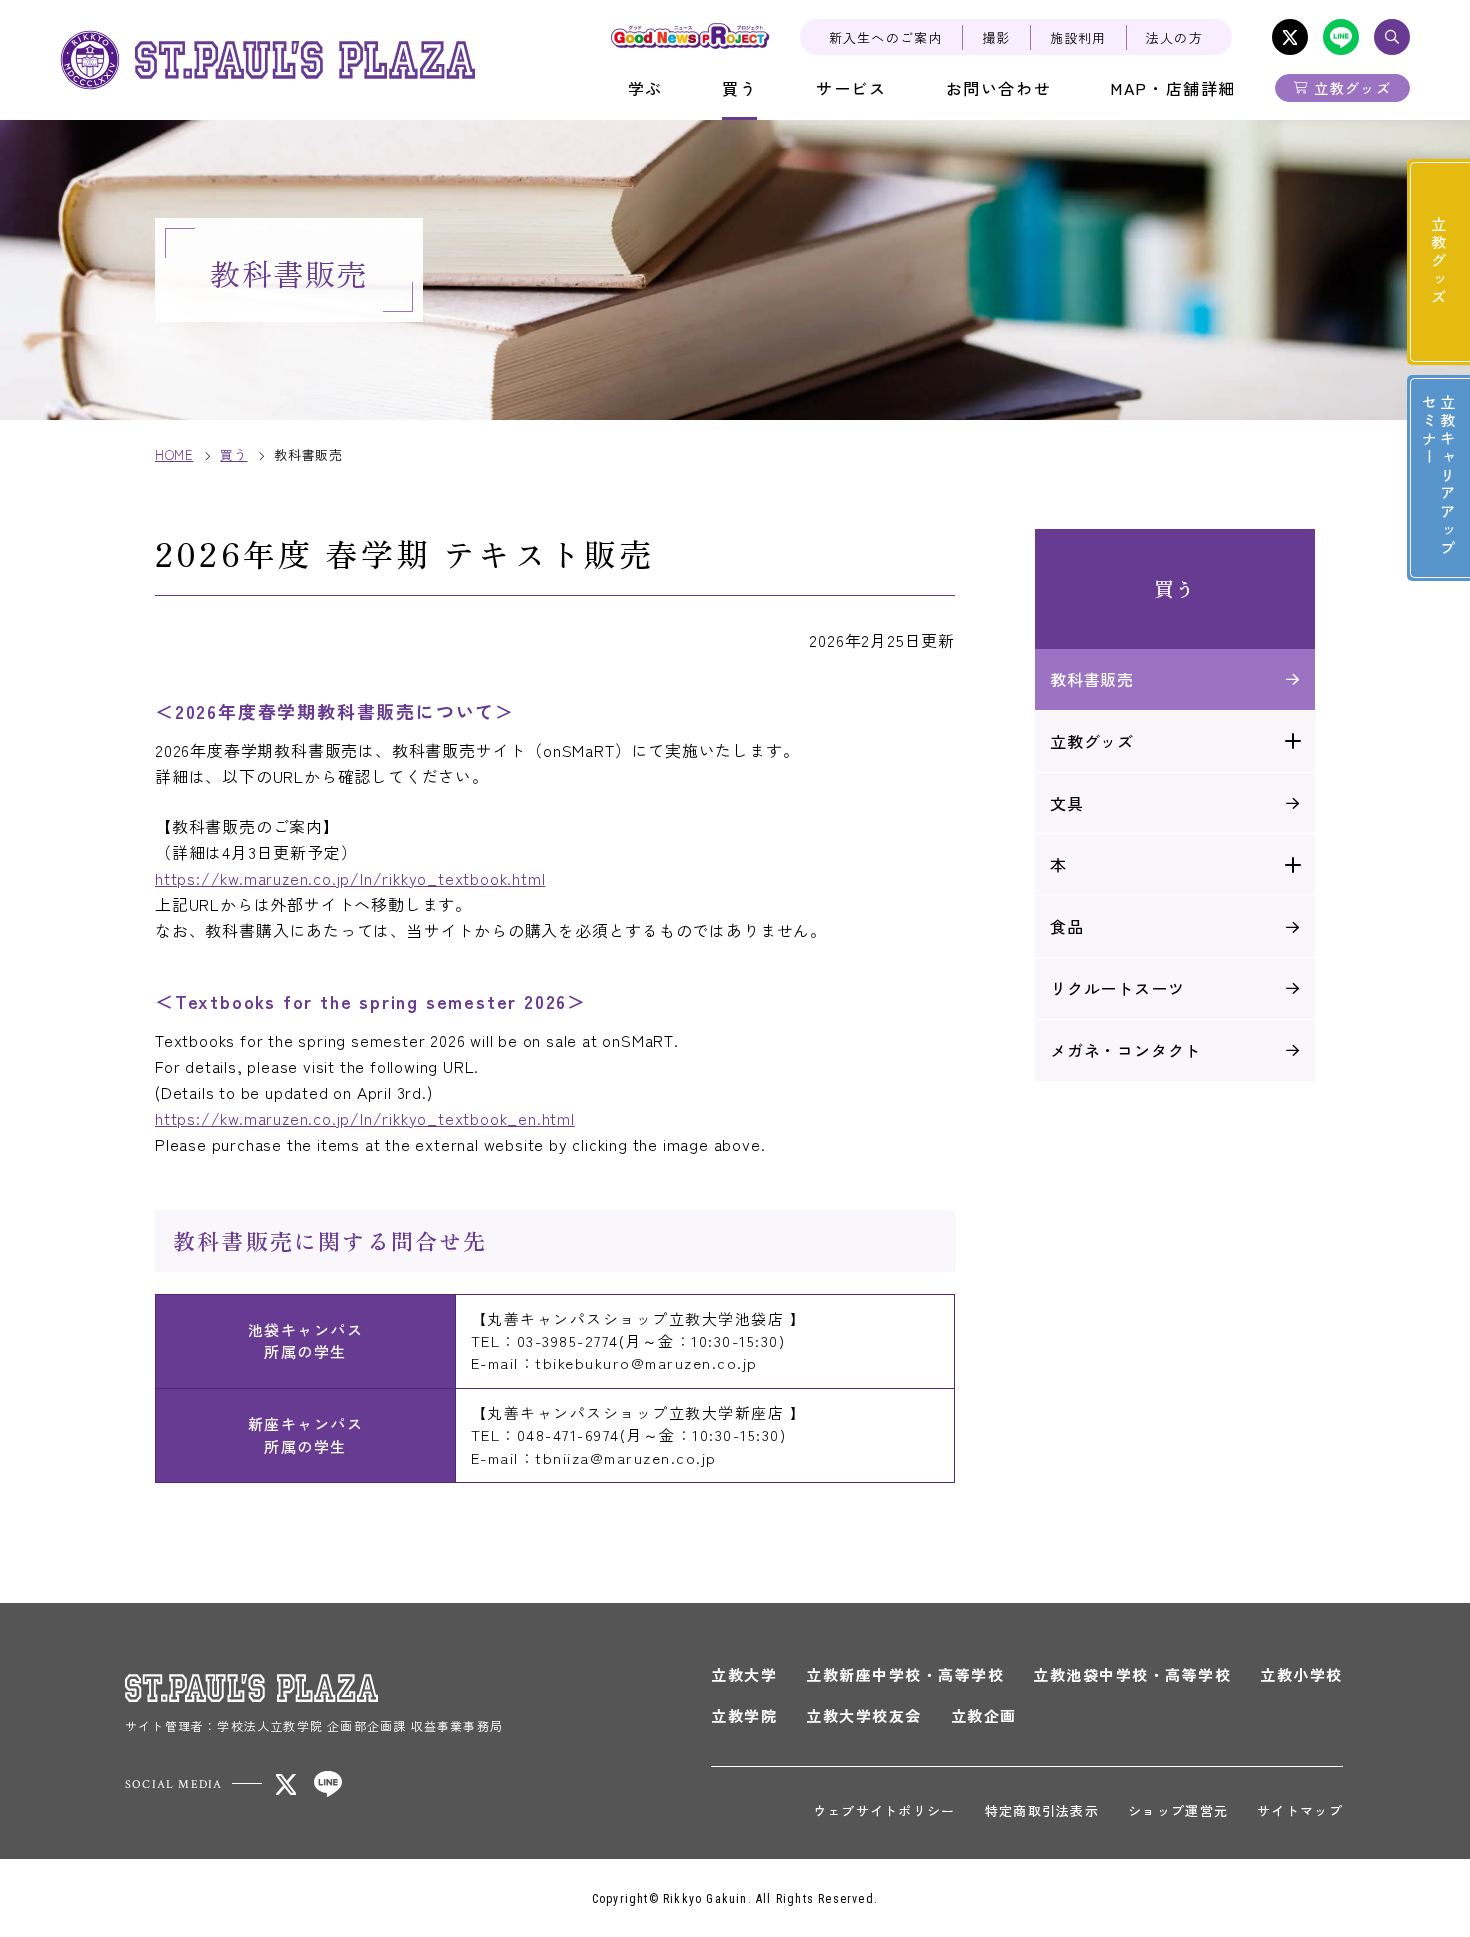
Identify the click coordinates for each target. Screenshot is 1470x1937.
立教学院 (744, 1715)
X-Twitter (1290, 37)
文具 (1067, 803)
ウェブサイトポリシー (884, 1810)
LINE (1341, 37)
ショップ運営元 (1178, 1810)
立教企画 (984, 1715)
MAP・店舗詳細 (1173, 88)
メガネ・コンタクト (1125, 1050)
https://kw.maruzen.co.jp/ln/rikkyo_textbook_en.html (365, 1118)
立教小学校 (1301, 1674)
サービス (851, 88)
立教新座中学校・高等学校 (905, 1674)
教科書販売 (1092, 679)
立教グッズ (1352, 88)
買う (739, 88)
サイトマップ (1300, 1810)
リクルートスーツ (1117, 988)
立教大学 (744, 1674)
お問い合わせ (999, 88)
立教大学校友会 (864, 1715)
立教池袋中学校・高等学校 (1132, 1674)
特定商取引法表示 (1042, 1810)
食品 (1067, 926)
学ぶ (645, 88)
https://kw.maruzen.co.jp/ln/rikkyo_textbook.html (350, 878)
